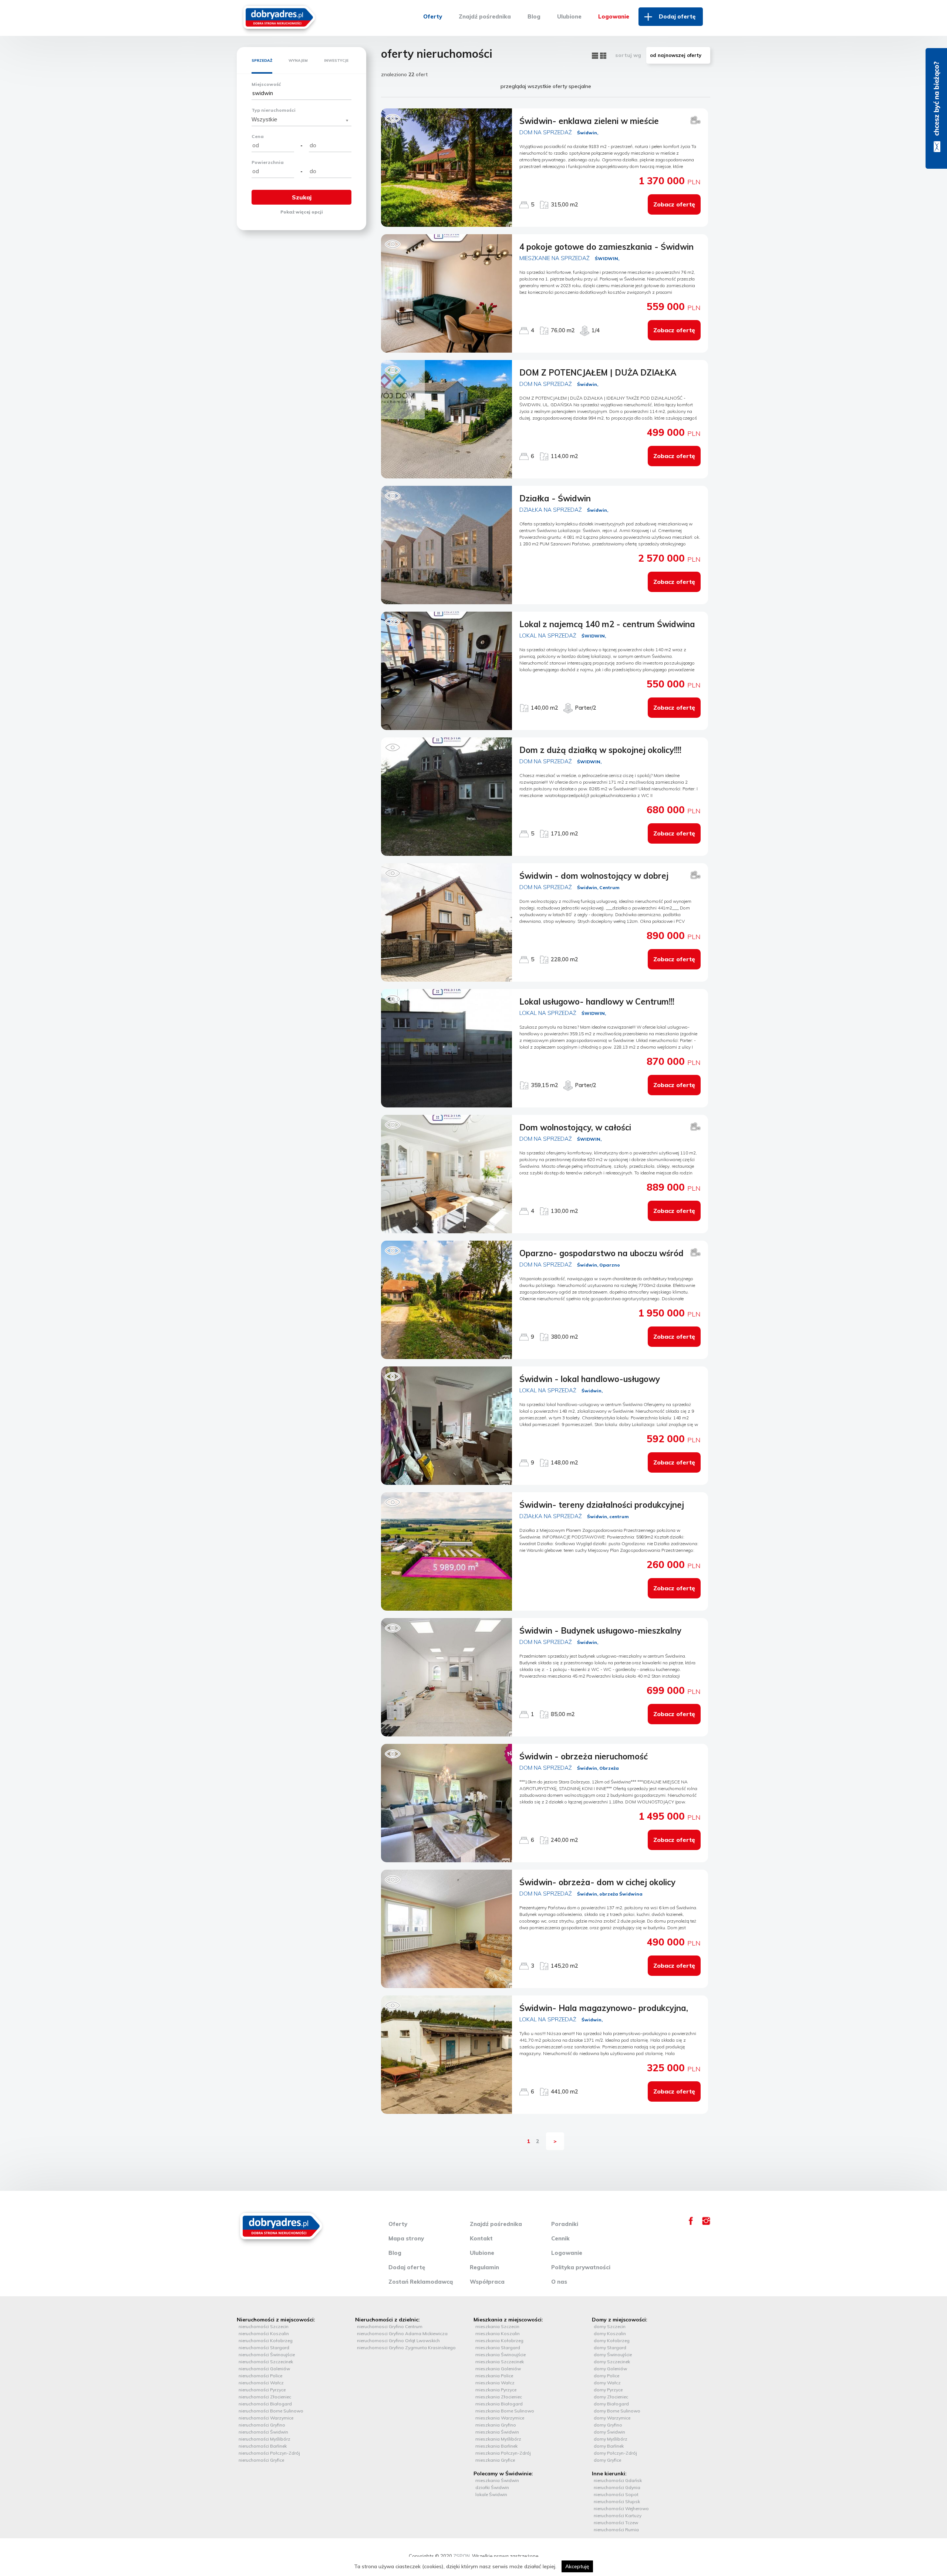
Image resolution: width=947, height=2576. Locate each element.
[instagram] (706, 2223)
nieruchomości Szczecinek (266, 2362)
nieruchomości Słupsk (617, 2501)
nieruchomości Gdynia (617, 2487)
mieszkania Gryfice (495, 2460)
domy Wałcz (607, 2383)
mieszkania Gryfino (496, 2425)
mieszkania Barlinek (496, 2446)
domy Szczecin (610, 2326)
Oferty (433, 16)
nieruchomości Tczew (616, 2523)
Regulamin (484, 2267)
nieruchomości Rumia (616, 2530)
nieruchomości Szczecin (264, 2326)
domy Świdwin (609, 2432)
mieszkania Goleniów (498, 2369)
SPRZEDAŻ (262, 60)
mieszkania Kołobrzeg (499, 2340)
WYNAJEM (298, 60)
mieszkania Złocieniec (499, 2397)
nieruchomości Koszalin (264, 2333)
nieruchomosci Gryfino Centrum (390, 2326)
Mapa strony (406, 2238)
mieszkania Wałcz (495, 2383)
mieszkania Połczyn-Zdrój (503, 2453)
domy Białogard (611, 2404)
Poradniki (565, 2224)
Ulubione (569, 16)
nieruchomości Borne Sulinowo (271, 2411)
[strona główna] (279, 16)
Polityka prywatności (581, 2267)
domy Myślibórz (611, 2439)
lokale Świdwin (491, 2494)
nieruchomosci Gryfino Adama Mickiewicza (402, 2333)
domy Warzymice (612, 2418)
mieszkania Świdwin (497, 2432)
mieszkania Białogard (499, 2404)
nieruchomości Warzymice (266, 2418)
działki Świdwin (492, 2487)
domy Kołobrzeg (612, 2340)
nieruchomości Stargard (264, 2348)
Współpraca (487, 2282)
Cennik (560, 2238)
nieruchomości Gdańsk (618, 2480)
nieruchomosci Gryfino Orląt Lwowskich (398, 2340)
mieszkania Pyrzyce (496, 2390)
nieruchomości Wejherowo (621, 2508)
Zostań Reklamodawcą (421, 2282)
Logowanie (614, 16)
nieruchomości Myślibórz (264, 2439)
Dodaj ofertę (677, 16)
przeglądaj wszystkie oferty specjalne (546, 86)
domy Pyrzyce (608, 2390)
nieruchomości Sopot (616, 2494)
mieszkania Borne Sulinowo (505, 2411)
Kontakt (481, 2238)
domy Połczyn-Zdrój (615, 2453)
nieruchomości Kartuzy (618, 2516)
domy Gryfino (608, 2425)
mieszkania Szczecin (497, 2326)
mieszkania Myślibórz (498, 2439)
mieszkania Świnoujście (501, 2355)
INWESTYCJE (336, 60)
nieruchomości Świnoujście (267, 2355)
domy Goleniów (610, 2369)
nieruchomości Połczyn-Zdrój (269, 2453)
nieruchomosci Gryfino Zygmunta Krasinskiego (406, 2348)
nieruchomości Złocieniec (265, 2397)
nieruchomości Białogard (265, 2404)
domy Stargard (610, 2348)
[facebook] (691, 2223)
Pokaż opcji (302, 212)
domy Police (606, 2376)
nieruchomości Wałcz (261, 2383)
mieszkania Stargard (498, 2348)
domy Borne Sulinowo (617, 2411)
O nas (559, 2282)
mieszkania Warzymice (500, 2418)
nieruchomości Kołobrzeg (266, 2340)
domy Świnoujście (613, 2355)
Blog (534, 16)
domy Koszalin (610, 2333)
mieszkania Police (494, 2376)
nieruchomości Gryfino (262, 2425)
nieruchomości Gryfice (261, 2460)
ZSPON (461, 2556)
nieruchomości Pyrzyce (262, 2390)
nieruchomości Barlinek (263, 2446)
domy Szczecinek (612, 2362)
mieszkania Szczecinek (500, 2362)
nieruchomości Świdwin (263, 2432)
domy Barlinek (609, 2446)
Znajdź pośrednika (485, 16)
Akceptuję (577, 2566)
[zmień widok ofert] (596, 55)
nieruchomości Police (260, 2376)
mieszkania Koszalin (498, 2333)
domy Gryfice (607, 2460)
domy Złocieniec (611, 2397)
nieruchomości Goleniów (264, 2369)
